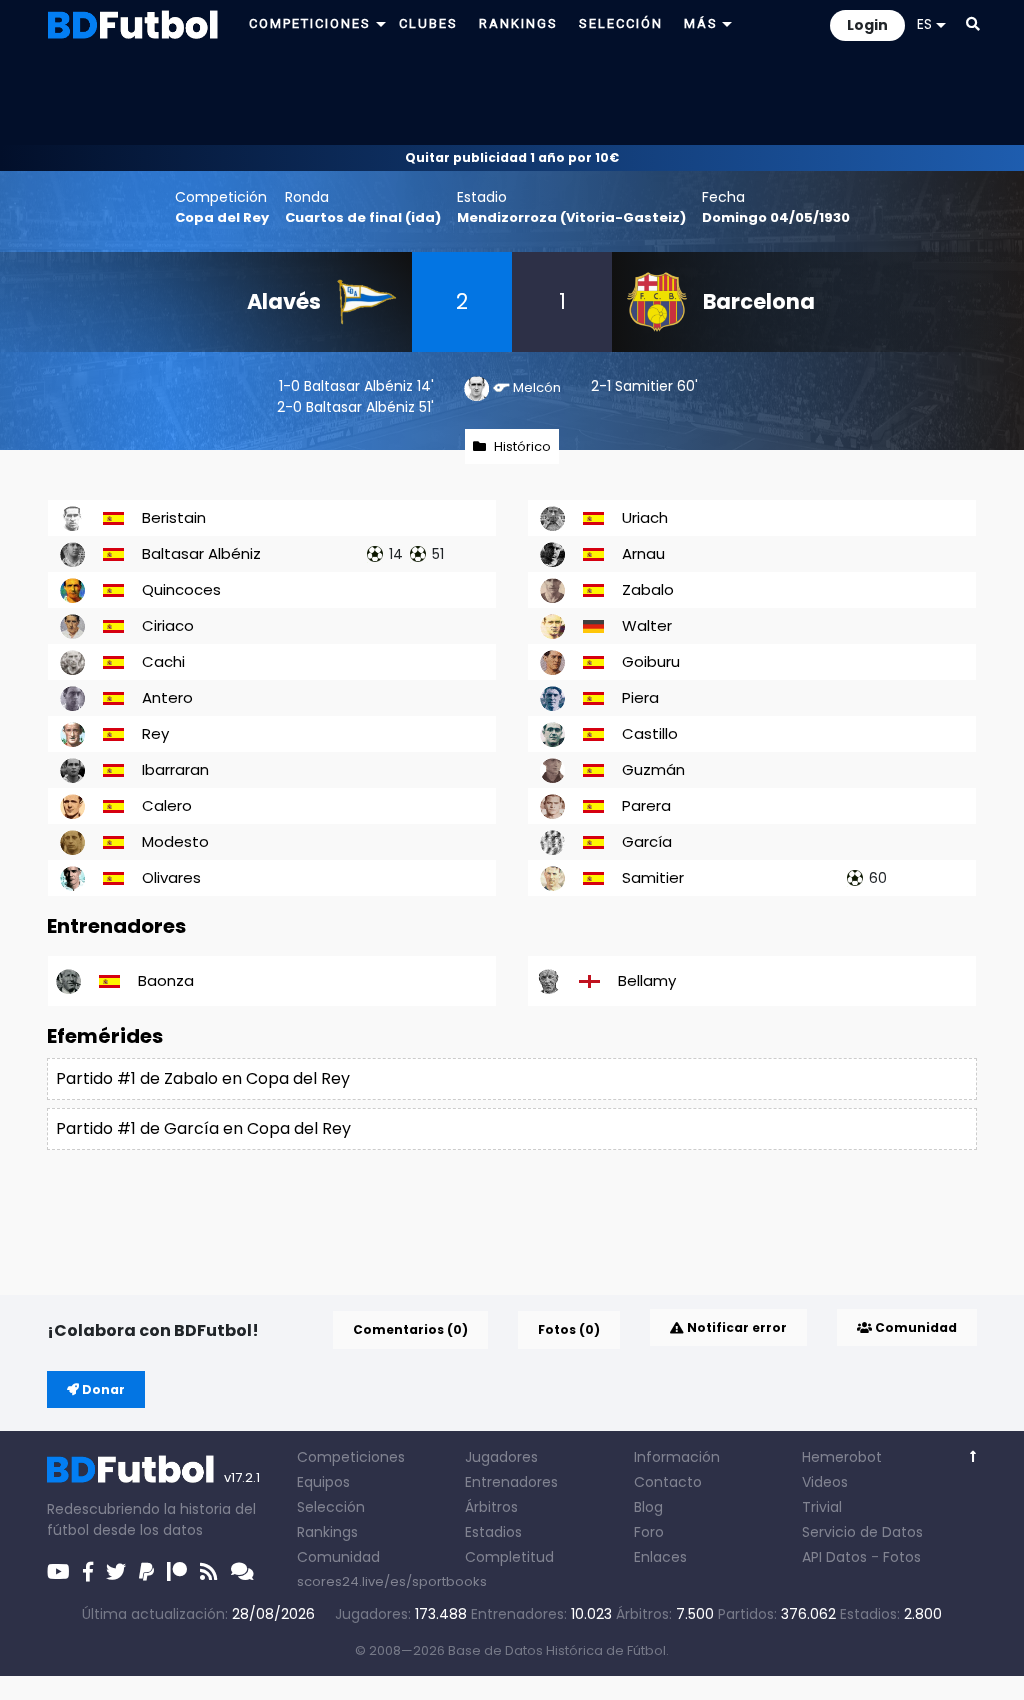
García (647, 841)
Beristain (174, 517)
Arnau (643, 553)
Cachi (163, 661)
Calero (167, 805)
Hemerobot (842, 1457)
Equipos (323, 1482)
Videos (825, 1482)
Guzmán (653, 769)
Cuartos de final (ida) (363, 217)
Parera (646, 805)
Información (677, 1457)
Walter (647, 625)
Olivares (171, 877)
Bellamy (647, 980)
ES (924, 24)
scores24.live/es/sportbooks (392, 1581)
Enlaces (660, 1557)
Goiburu (651, 661)
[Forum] (242, 1572)
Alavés (284, 301)
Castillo (650, 733)
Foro (649, 1532)
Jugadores (501, 1457)
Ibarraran (175, 769)
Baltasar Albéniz (358, 386)
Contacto (668, 1482)
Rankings (327, 1532)
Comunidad (914, 1327)
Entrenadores (511, 1482)
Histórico (522, 446)
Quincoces (181, 589)
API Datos (834, 1557)
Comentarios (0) (410, 1329)
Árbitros (491, 1507)
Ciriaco (168, 625)
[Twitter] (116, 1572)
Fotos (902, 1557)
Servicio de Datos (862, 1532)
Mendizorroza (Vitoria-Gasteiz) (571, 217)
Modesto (175, 841)
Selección (331, 1507)
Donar (102, 1389)
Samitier (644, 386)
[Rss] (209, 1572)
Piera (640, 697)
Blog (648, 1507)
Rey (155, 733)
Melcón (537, 387)
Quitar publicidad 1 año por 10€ (512, 157)
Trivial (822, 1507)
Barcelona (759, 301)
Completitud (509, 1557)
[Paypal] (146, 1572)
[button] (973, 24)
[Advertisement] (512, 96)
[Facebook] (88, 1572)
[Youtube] (58, 1572)
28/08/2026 (273, 1614)
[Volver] (973, 1456)
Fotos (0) (569, 1329)
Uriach (645, 517)
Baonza (166, 980)
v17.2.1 (242, 1477)
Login (867, 25)
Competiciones (351, 1457)
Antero (167, 697)
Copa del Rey (222, 217)
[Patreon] (177, 1572)
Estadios (493, 1532)
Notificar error (735, 1327)
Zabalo (648, 589)
